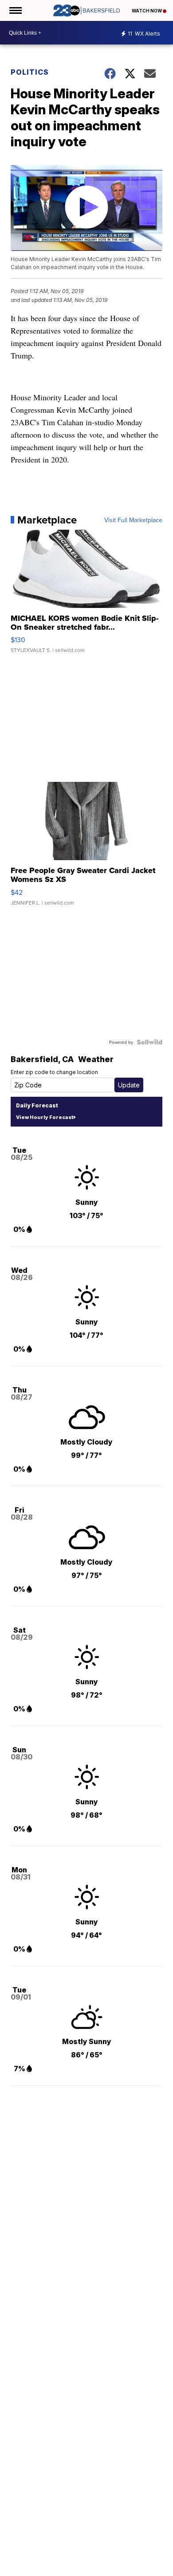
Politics (30, 72)
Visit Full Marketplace (133, 520)
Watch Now (147, 11)
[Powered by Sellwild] (149, 1042)
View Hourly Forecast (45, 1117)
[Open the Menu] (15, 10)
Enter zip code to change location (54, 1072)
